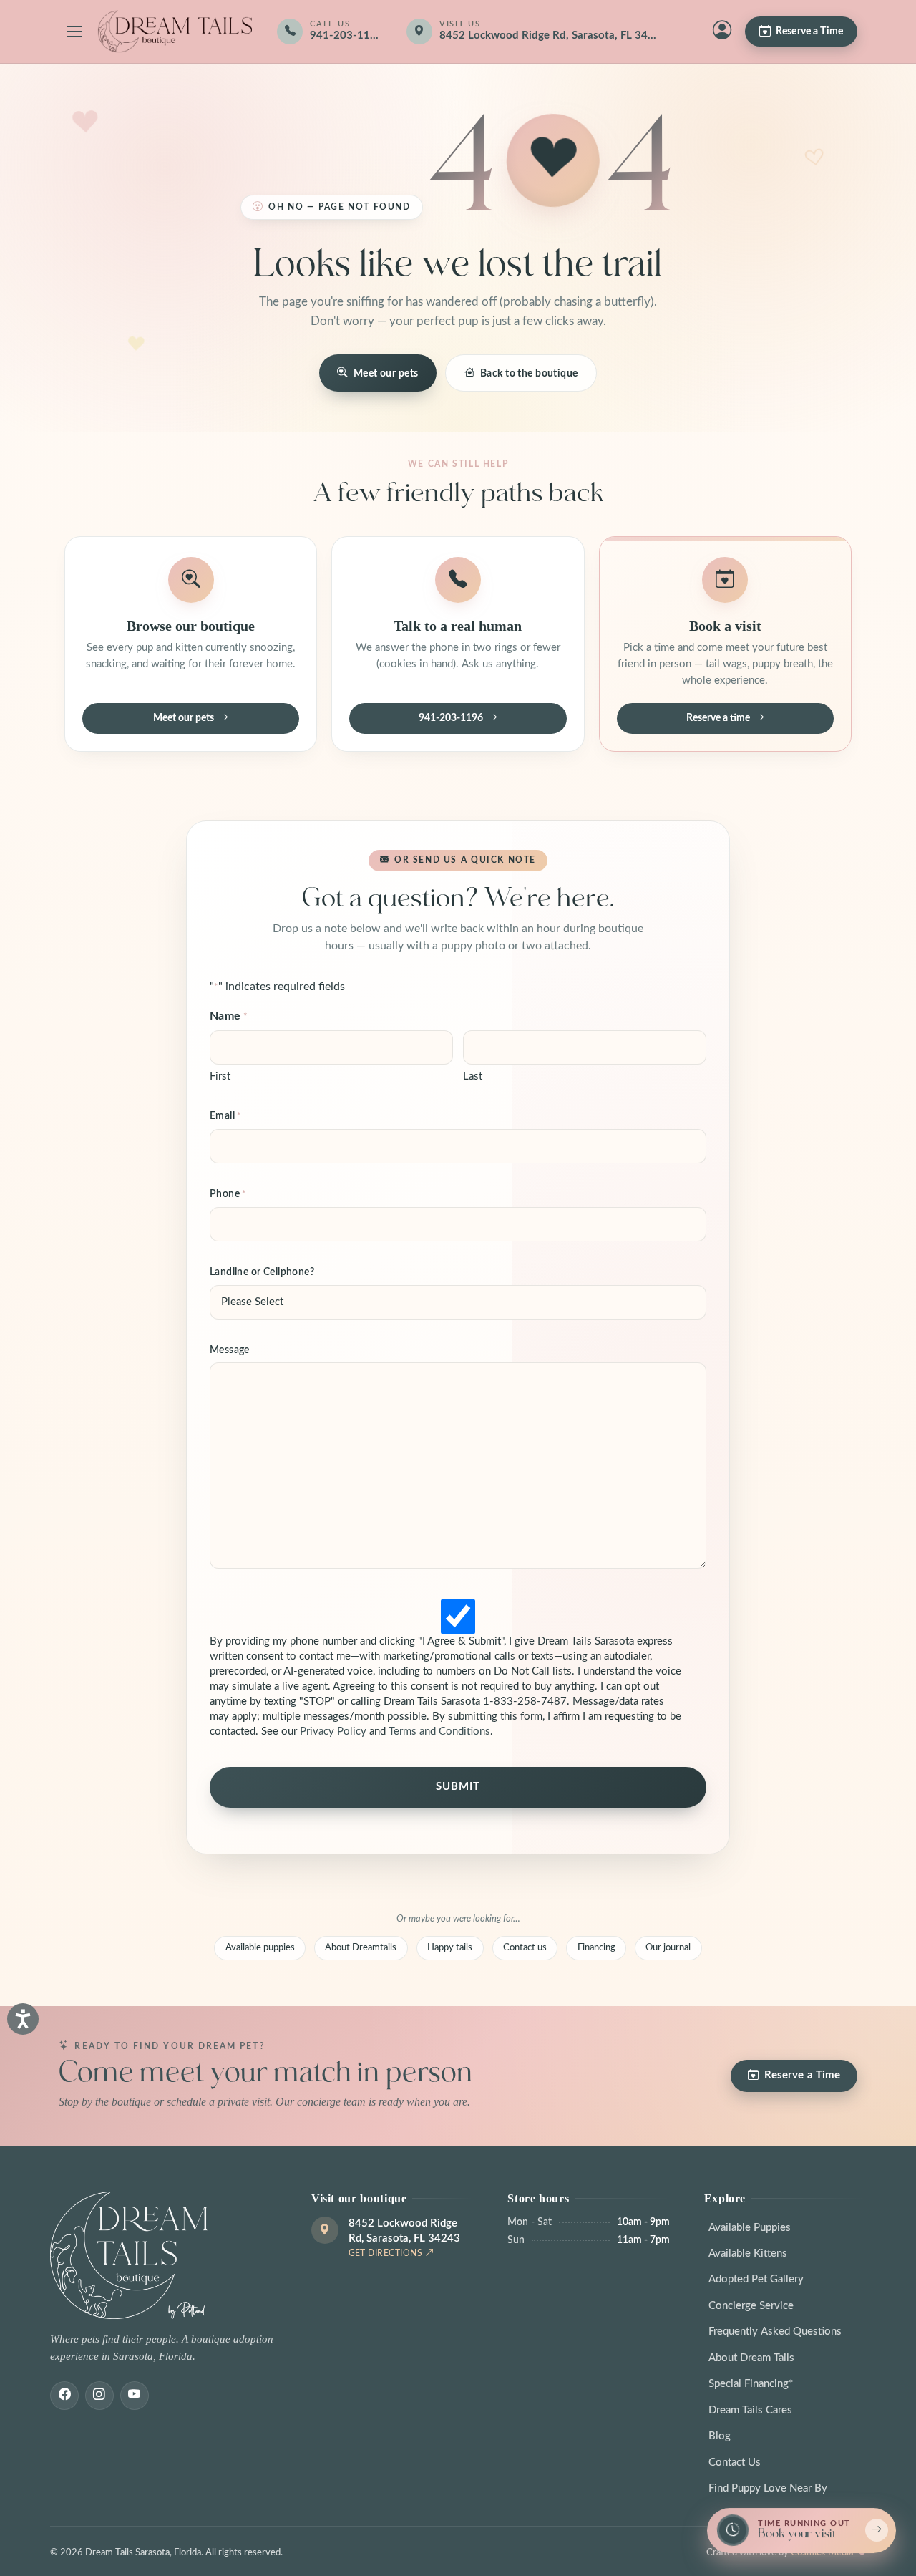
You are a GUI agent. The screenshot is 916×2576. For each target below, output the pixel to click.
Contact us (525, 1947)
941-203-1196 (451, 718)
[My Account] (722, 32)
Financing (596, 1947)
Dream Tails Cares (750, 2410)
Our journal (668, 1947)
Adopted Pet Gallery (756, 2279)
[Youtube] (135, 2396)
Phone (228, 1194)
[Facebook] (64, 2396)
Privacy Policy (333, 1732)
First (220, 1076)
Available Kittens (748, 2253)
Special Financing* (751, 2384)
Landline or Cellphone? (262, 1272)
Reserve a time (718, 718)
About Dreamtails (361, 1947)
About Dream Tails (751, 2358)
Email (226, 1116)
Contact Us (735, 2463)
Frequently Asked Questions (775, 2332)
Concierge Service (751, 2306)
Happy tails (450, 1947)
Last (473, 1076)
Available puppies (260, 1947)
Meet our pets (386, 373)
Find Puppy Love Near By (768, 2488)
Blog (720, 2436)
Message (230, 1350)
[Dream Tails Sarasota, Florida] (175, 32)
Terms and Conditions (439, 1732)
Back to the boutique (529, 373)
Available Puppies (750, 2228)
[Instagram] (99, 2396)
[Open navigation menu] (74, 32)
